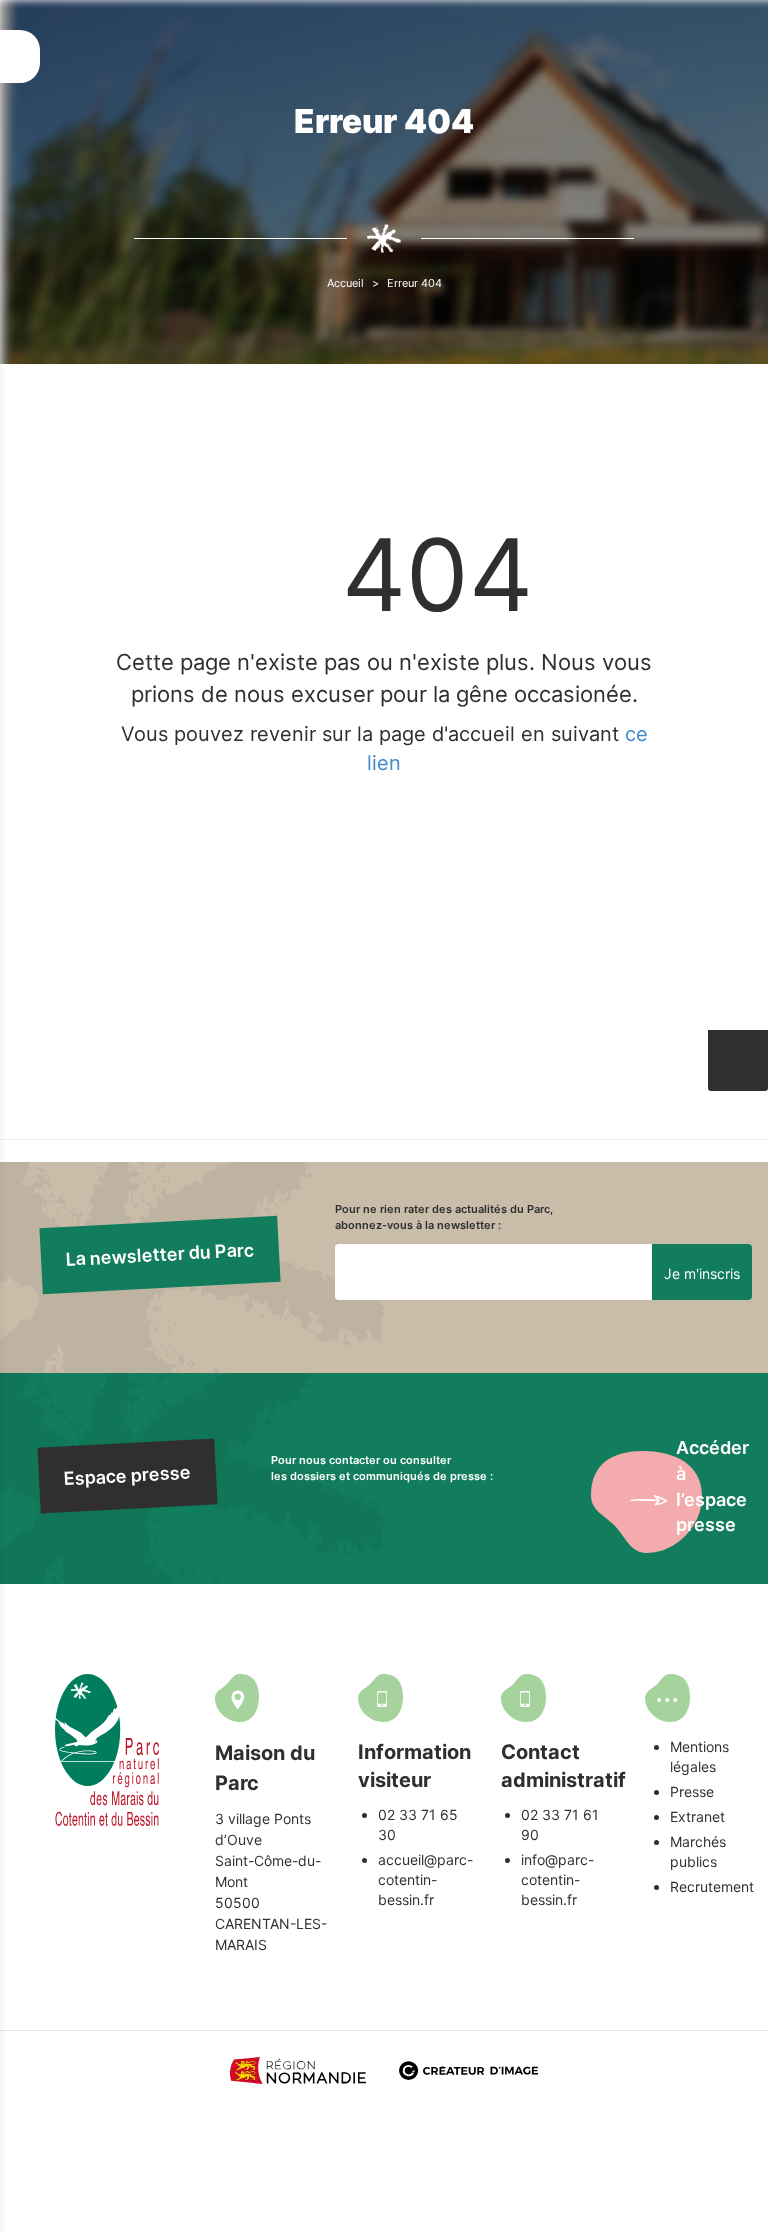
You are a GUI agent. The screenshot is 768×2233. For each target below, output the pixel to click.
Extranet (697, 1816)
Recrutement (712, 1886)
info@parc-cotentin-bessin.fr (557, 1879)
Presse (692, 1791)
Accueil (345, 283)
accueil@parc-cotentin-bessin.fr (425, 1879)
